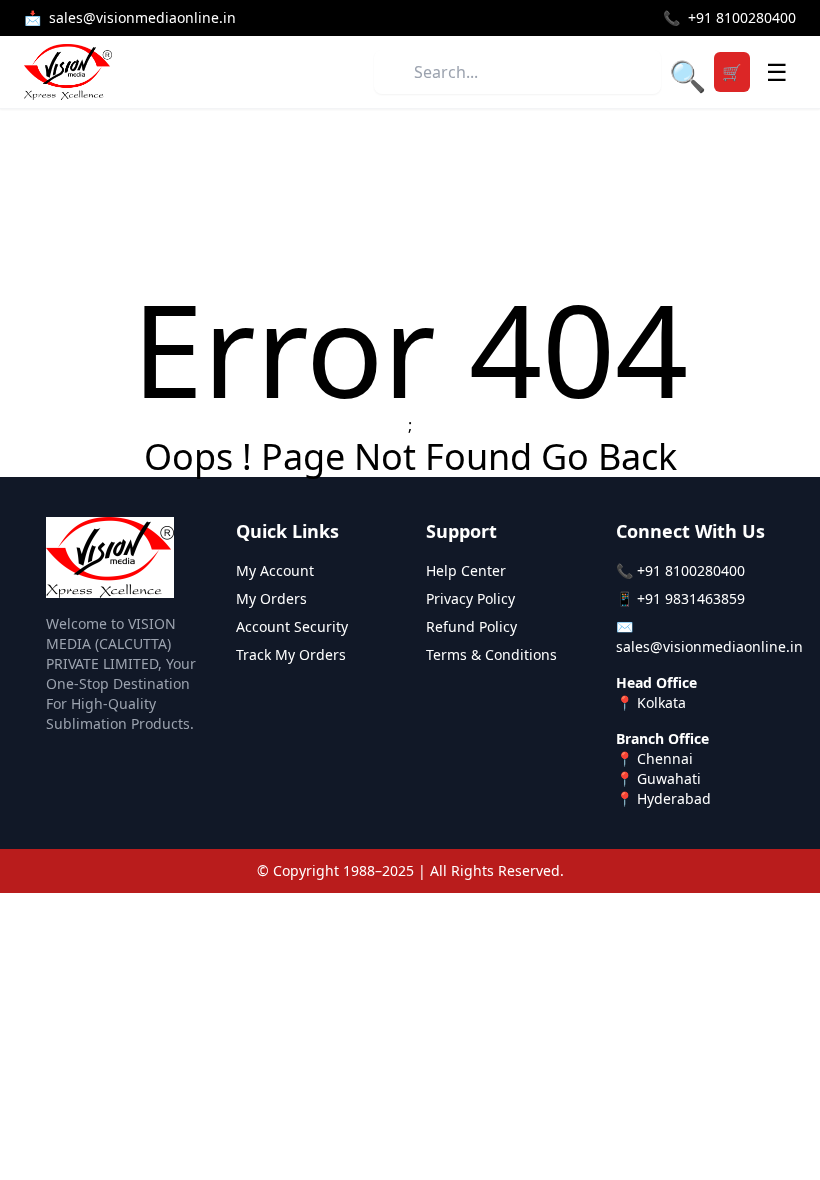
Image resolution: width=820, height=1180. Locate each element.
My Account (275, 570)
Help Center (466, 570)
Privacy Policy (470, 598)
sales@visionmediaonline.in (709, 646)
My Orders (271, 598)
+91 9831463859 (691, 598)
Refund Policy (471, 626)
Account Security (292, 626)
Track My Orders (291, 654)
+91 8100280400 (691, 570)
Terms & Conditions (491, 654)
